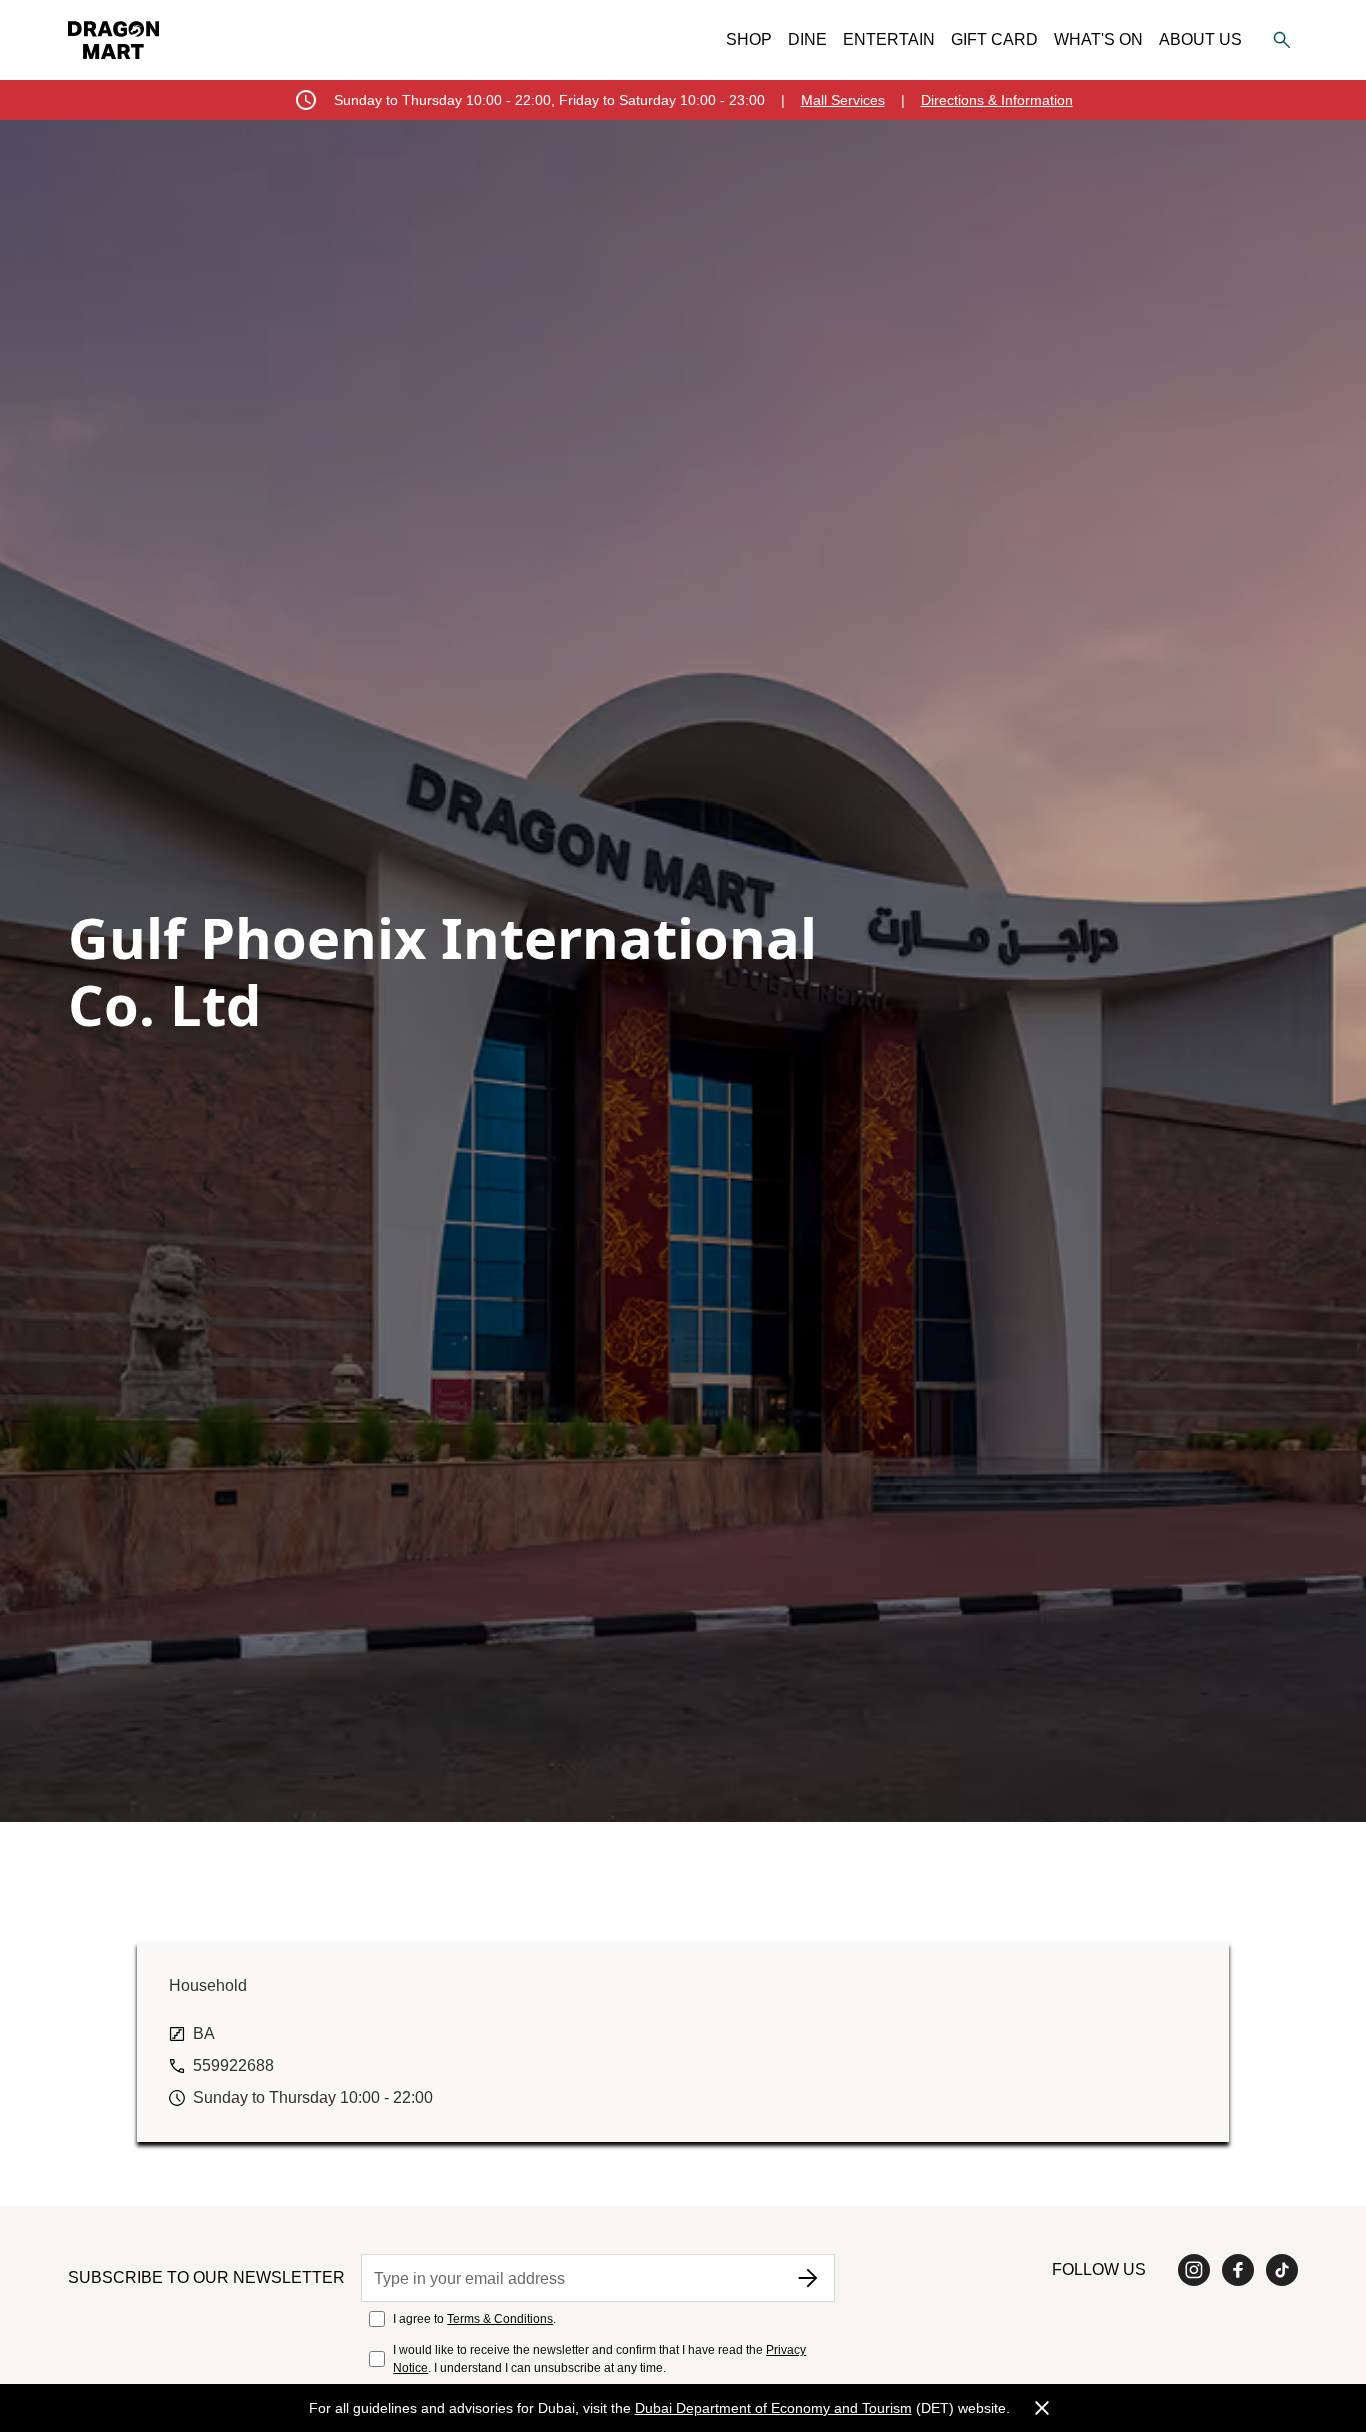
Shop (749, 39)
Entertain (889, 39)
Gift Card (994, 39)
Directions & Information (997, 100)
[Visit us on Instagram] (1194, 2270)
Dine (807, 39)
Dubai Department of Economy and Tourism (773, 2408)
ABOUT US (1200, 39)
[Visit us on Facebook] (1238, 2270)
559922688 (233, 2065)
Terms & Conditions (500, 2319)
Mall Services (843, 100)
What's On (1098, 39)
